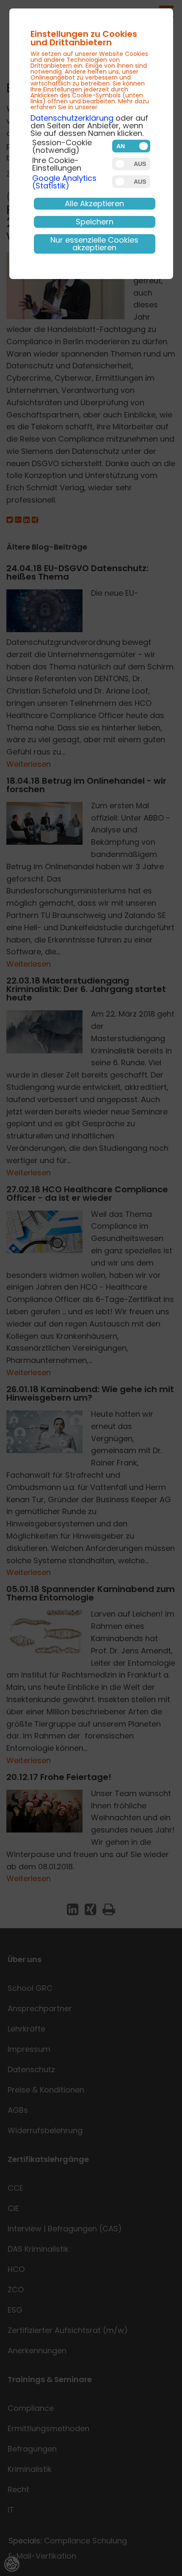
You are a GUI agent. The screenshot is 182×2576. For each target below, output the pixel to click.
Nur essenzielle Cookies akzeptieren (94, 244)
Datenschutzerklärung (72, 118)
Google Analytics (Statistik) (64, 182)
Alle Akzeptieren (94, 203)
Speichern (95, 222)
